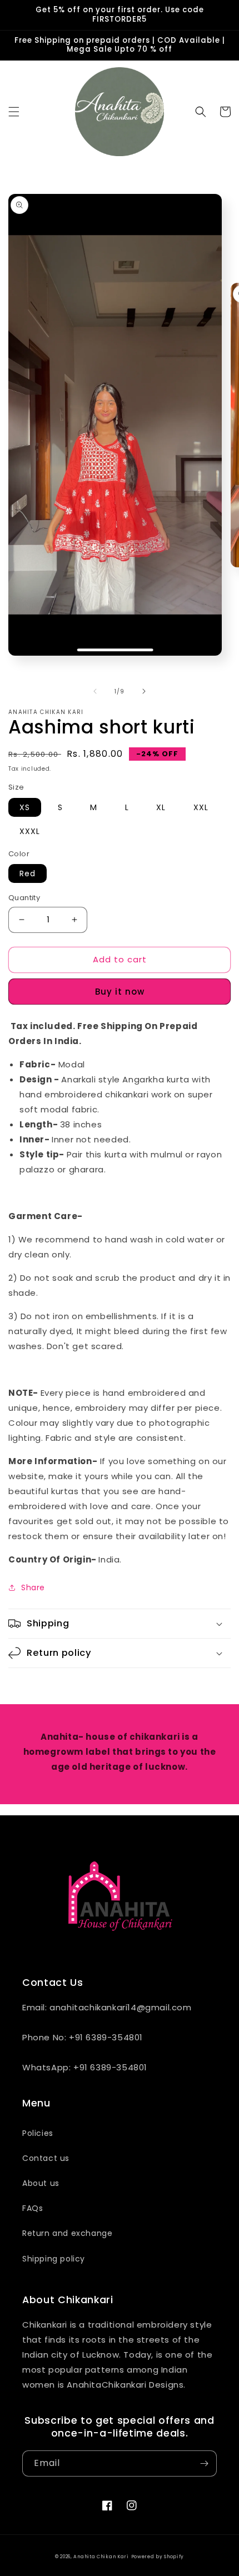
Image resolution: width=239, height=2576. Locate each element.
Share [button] (33, 1587)
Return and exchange (67, 2233)
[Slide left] (95, 691)
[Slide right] (144, 691)
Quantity (24, 898)
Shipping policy (54, 2259)
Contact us (46, 2158)
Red (28, 873)
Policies (38, 2133)
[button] (14, 112)
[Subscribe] (204, 2463)
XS (25, 807)
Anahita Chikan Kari (101, 2557)
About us (41, 2183)
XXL (201, 807)
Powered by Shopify (158, 2557)
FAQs (33, 2208)
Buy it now (120, 992)
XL (161, 807)
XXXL (30, 831)
